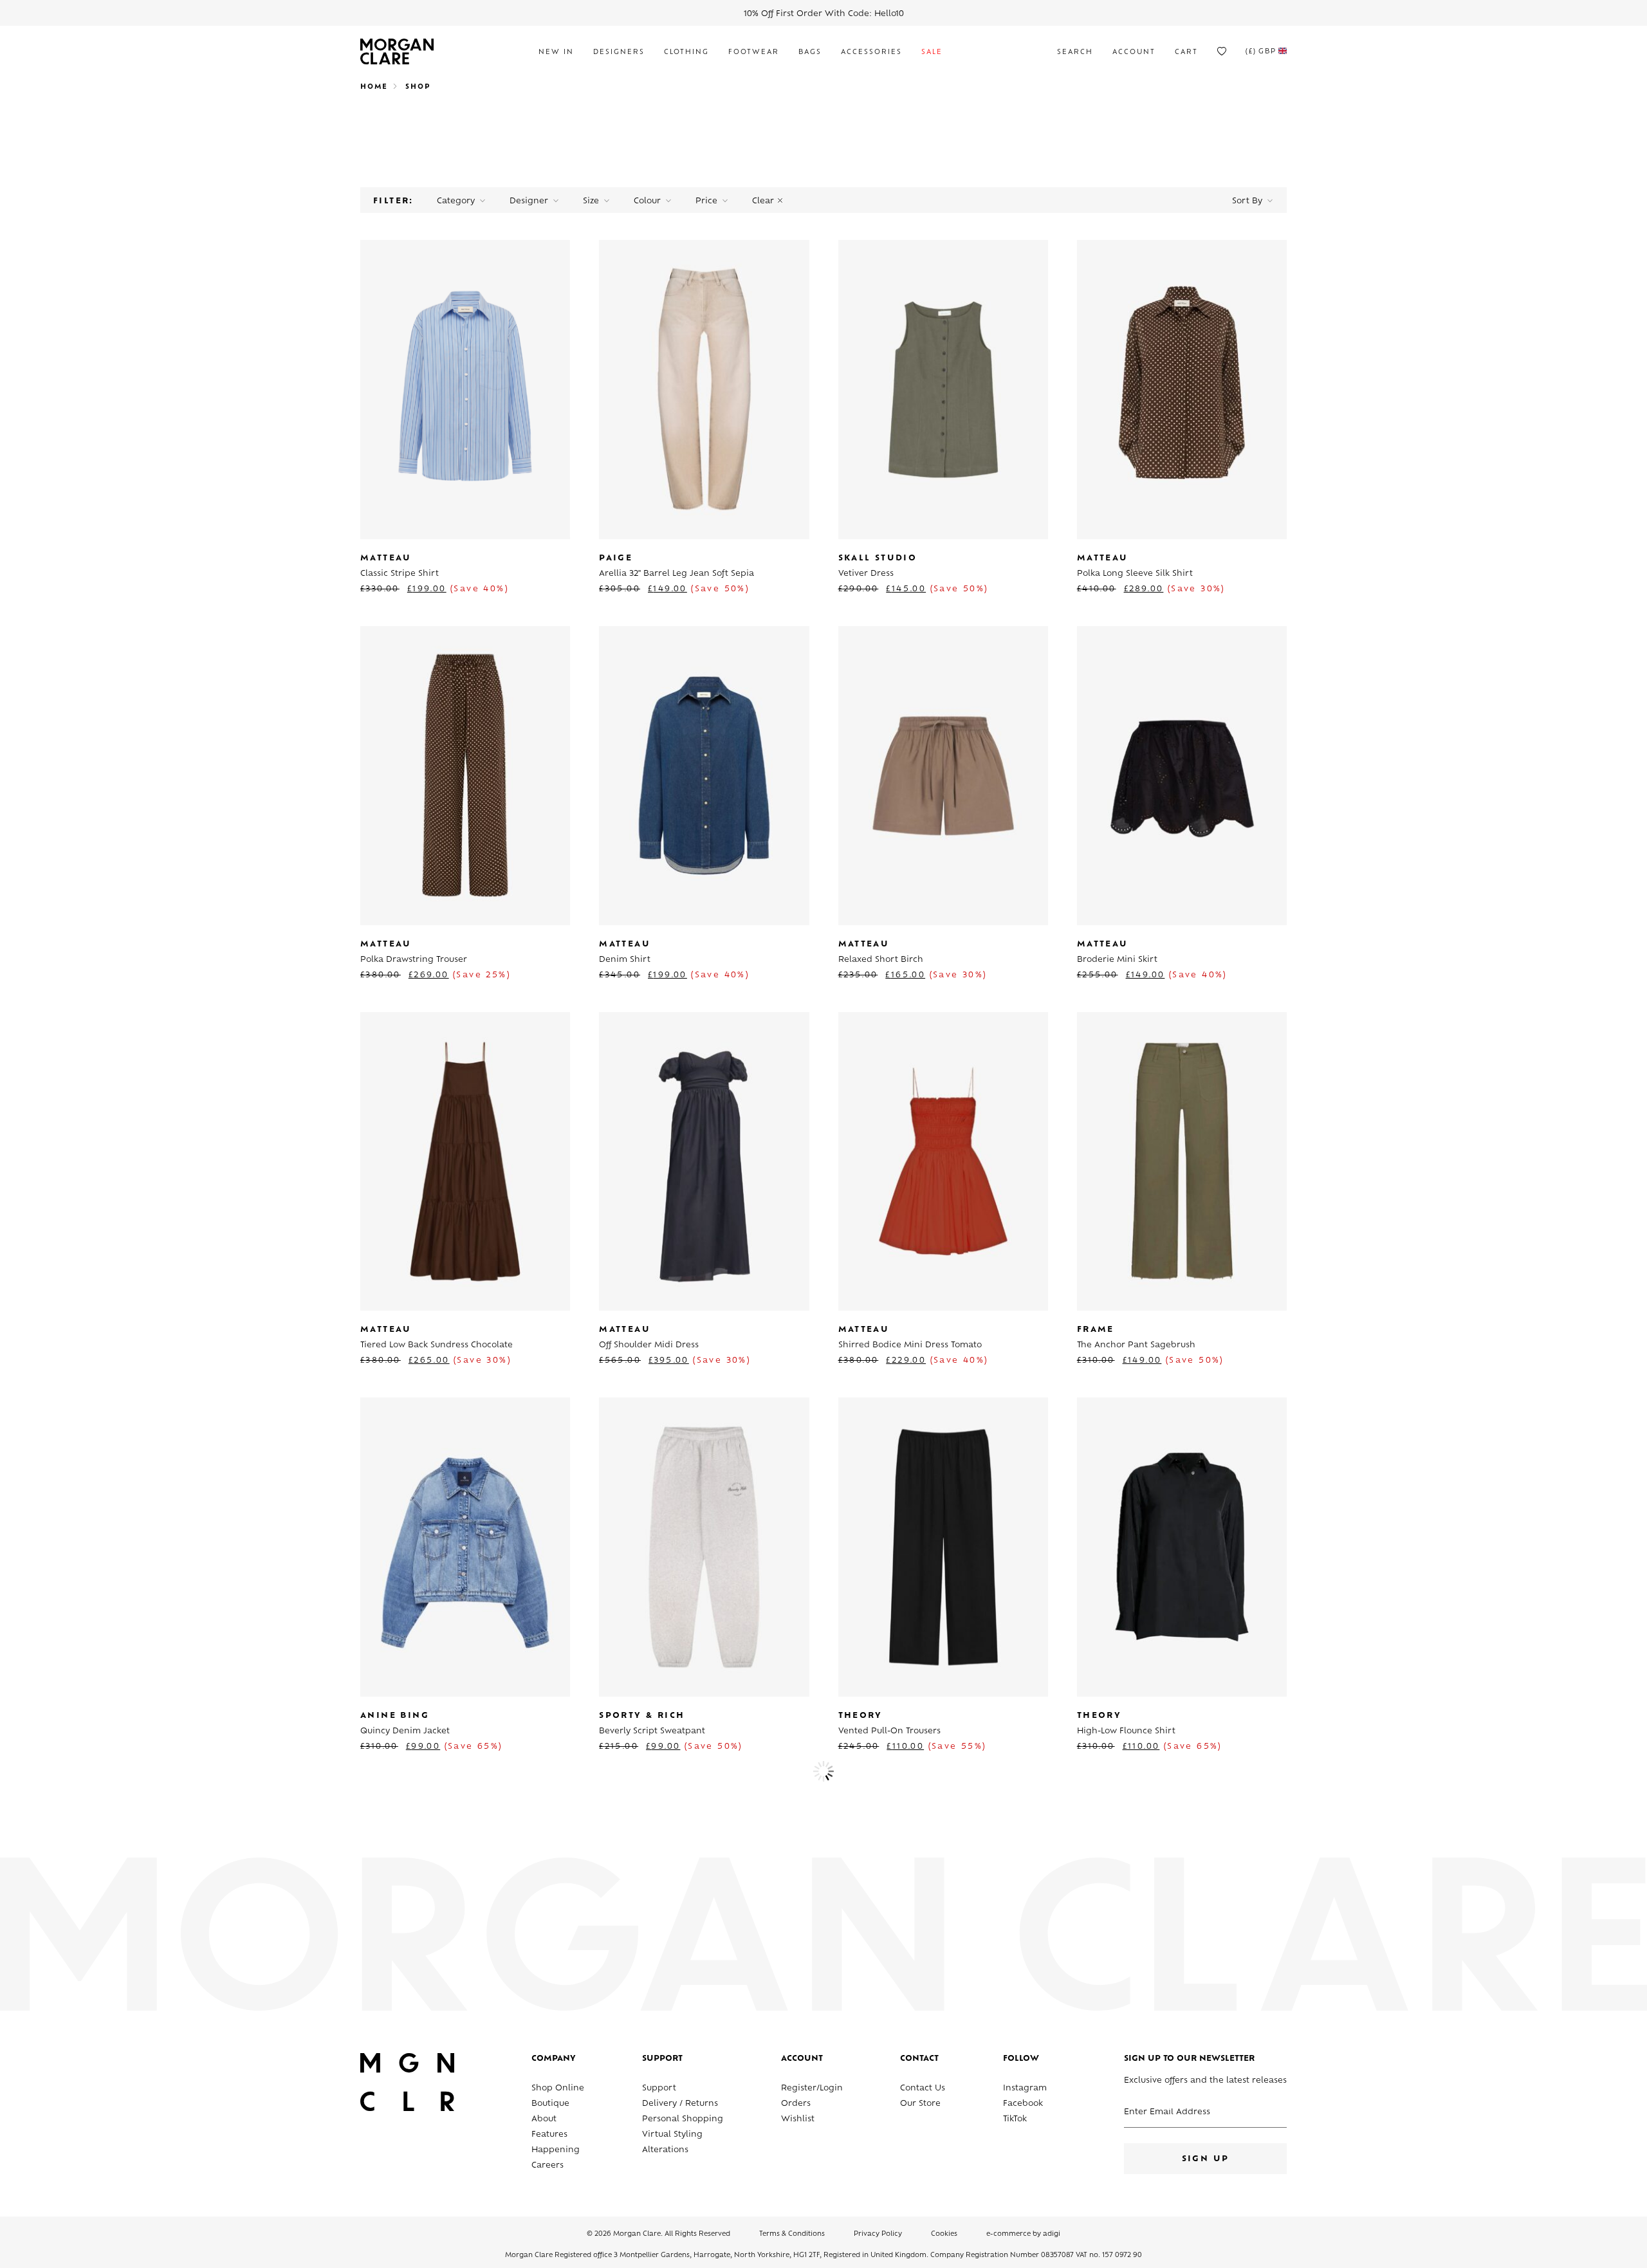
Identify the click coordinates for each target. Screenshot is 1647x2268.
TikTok (1015, 2119)
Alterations (665, 2150)
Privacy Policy (878, 2234)
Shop (418, 87)
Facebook (1023, 2104)
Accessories (871, 52)
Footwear (754, 52)
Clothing (686, 52)
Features (549, 2135)
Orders (796, 2104)
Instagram (1025, 2088)
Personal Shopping (683, 2119)
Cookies (944, 2234)
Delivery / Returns (680, 2104)
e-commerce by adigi (1023, 2234)
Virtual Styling (672, 2135)
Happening (556, 2150)
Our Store (920, 2104)
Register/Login (812, 2088)
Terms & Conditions (792, 2234)
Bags (810, 52)
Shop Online (558, 2088)
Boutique (550, 2104)
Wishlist (798, 2119)
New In (556, 52)
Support (659, 2088)
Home (374, 87)
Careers (547, 2166)
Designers (619, 52)
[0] (1222, 51)
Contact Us (923, 2088)
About (544, 2119)
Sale (932, 52)
